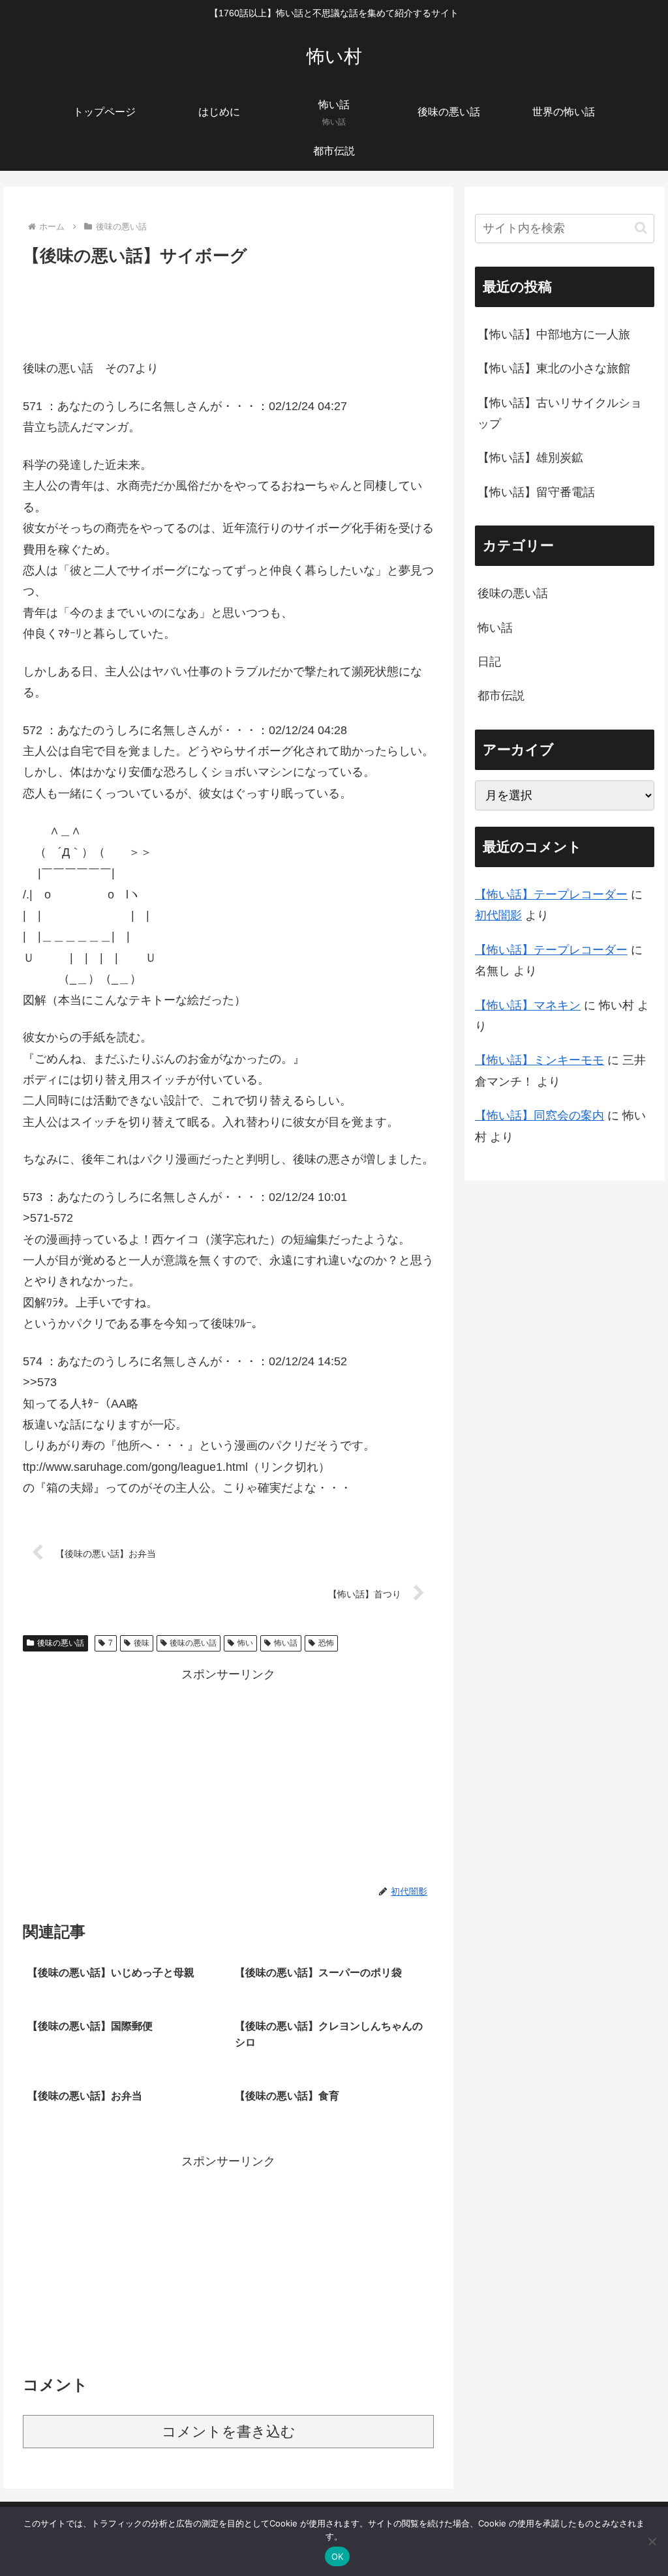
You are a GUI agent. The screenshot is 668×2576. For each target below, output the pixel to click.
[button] (641, 228)
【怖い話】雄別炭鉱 (530, 458)
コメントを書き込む (229, 2432)
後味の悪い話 (61, 1643)
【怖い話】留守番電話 (536, 492)
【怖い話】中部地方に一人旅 (554, 334)
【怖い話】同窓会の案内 (539, 1116)
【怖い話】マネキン (528, 1005)
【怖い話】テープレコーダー (551, 895)
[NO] (652, 2541)
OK (338, 2556)
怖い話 (286, 1643)
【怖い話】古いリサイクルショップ (560, 413)
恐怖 (326, 1643)
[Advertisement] (228, 309)
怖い (245, 1643)
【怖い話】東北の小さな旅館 (554, 368)
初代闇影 (498, 915)
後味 (142, 1643)
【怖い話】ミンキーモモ (539, 1060)
